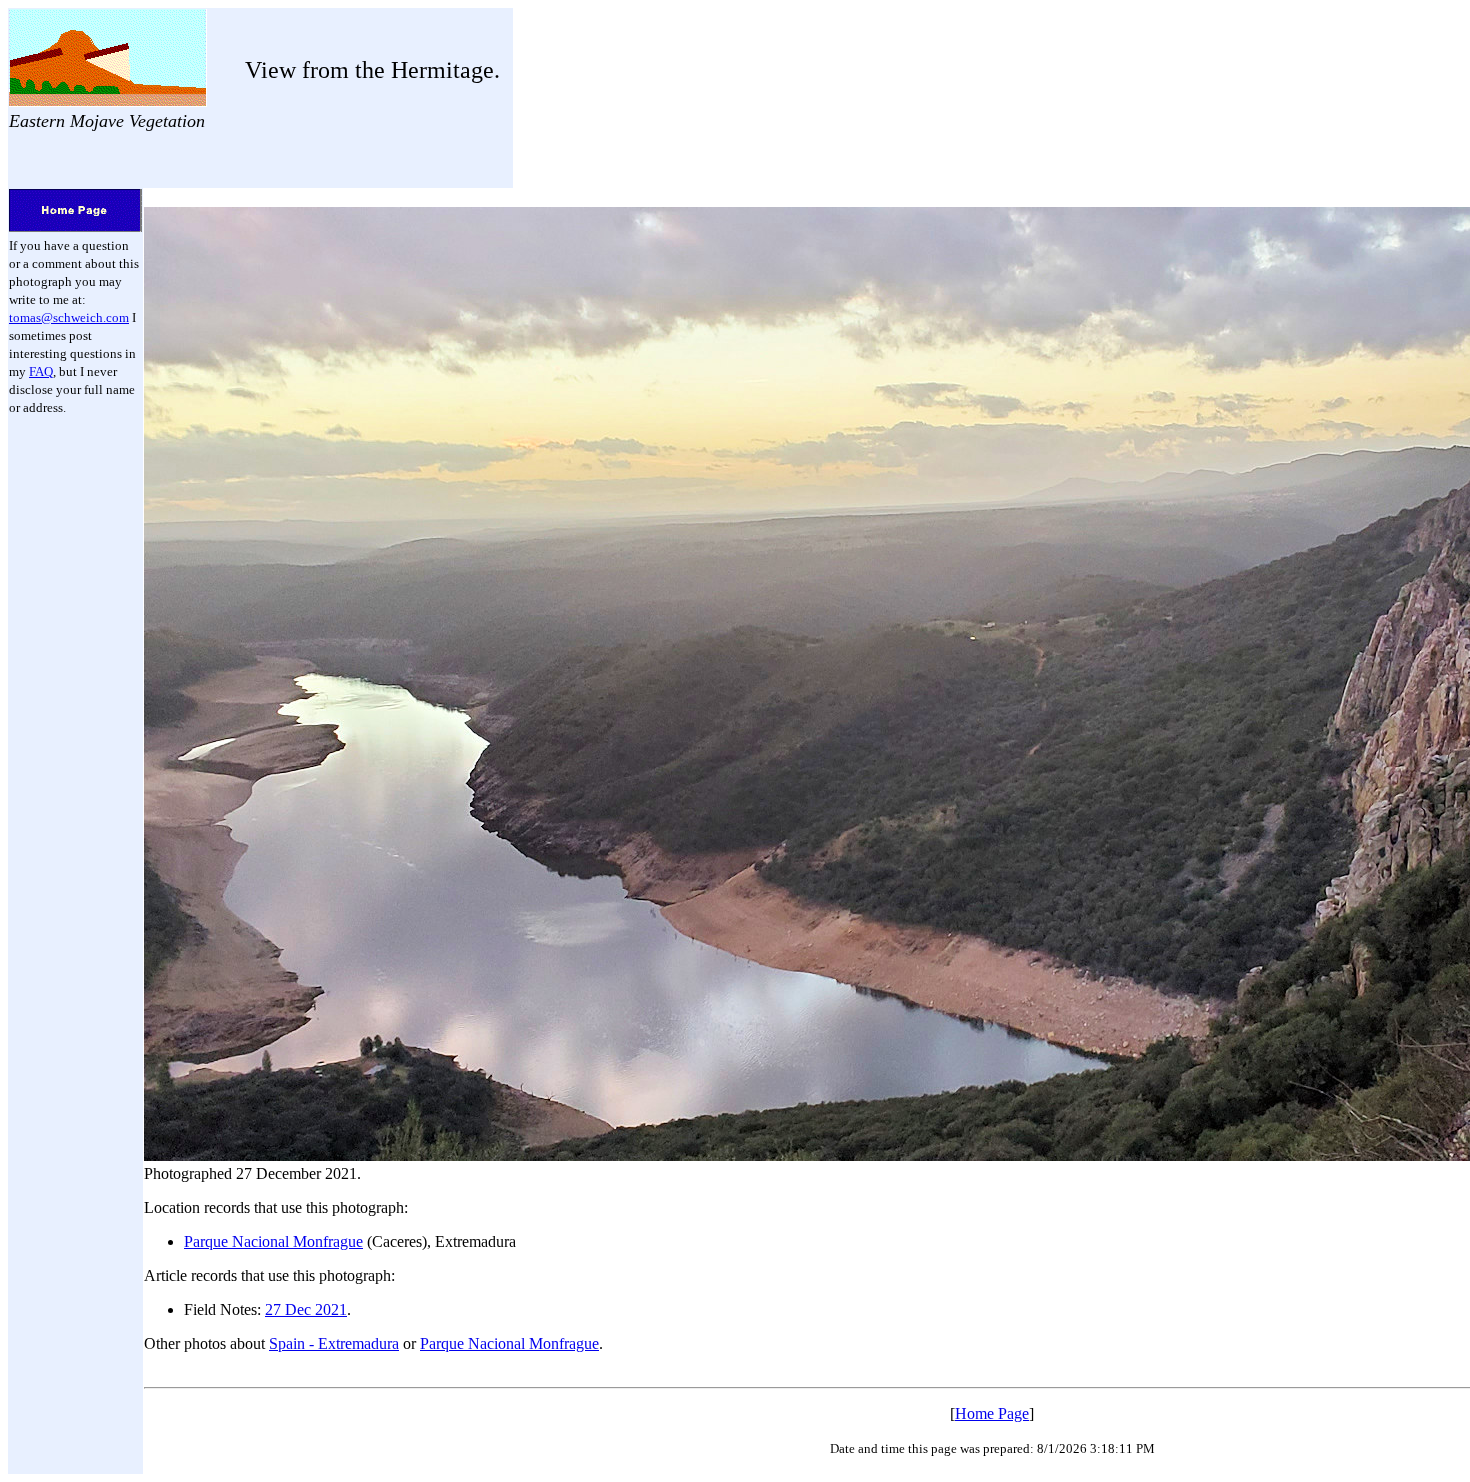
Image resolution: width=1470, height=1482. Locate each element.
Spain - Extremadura (334, 1343)
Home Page (992, 1413)
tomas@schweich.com (69, 317)
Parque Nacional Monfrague (273, 1241)
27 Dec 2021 (306, 1309)
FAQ (41, 371)
